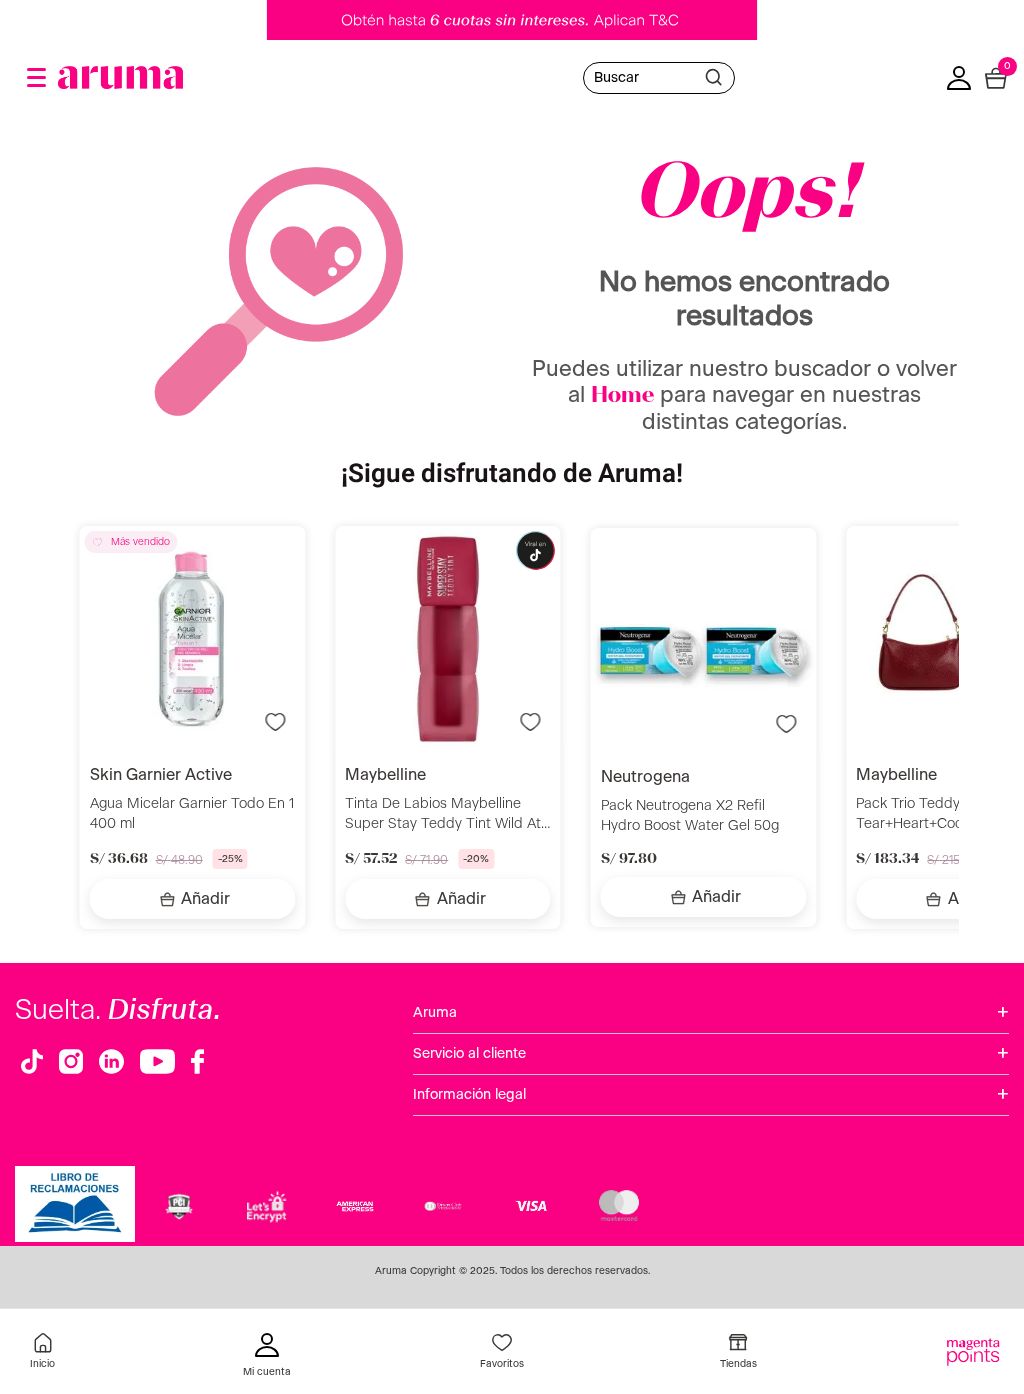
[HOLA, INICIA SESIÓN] (267, 1357)
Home (622, 396)
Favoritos (502, 1364)
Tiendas (738, 1364)
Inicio (42, 1364)
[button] (36, 77)
